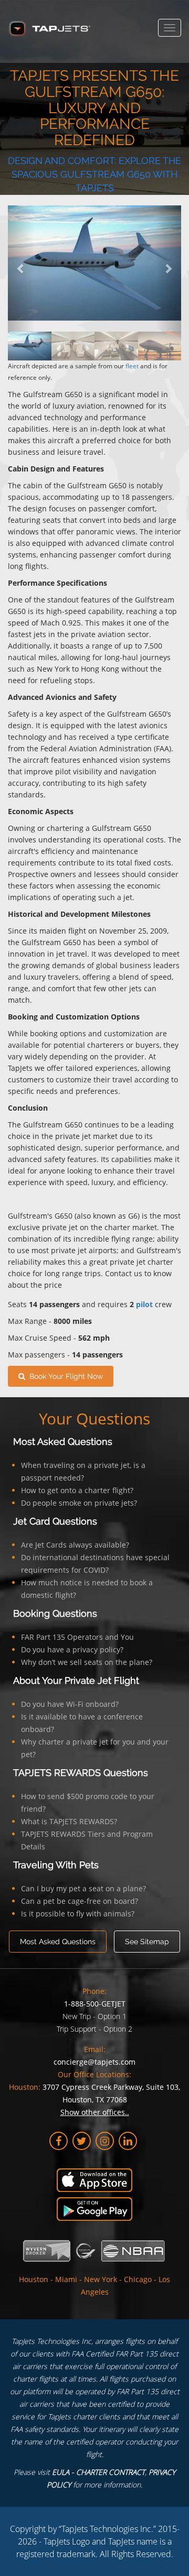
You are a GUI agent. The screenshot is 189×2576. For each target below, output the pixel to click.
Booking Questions (55, 1613)
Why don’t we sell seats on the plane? (87, 1662)
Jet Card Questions (55, 1521)
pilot (144, 1304)
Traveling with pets (56, 1865)
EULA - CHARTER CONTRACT (98, 2472)
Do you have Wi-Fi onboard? (70, 1704)
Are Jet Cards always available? (75, 1545)
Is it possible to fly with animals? (78, 1914)
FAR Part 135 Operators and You (77, 1637)
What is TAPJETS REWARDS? (69, 1821)
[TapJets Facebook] (59, 2141)
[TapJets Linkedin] (128, 2141)
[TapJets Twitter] (82, 2141)
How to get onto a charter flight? (77, 1490)
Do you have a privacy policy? (72, 1649)
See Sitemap (147, 1942)
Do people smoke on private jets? (79, 1503)
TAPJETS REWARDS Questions (81, 1773)
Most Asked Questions (63, 1442)
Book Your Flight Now (64, 1376)
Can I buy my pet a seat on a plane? (83, 1888)
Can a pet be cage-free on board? (80, 1901)
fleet (132, 366)
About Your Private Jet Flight (76, 1680)
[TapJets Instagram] (105, 2141)
